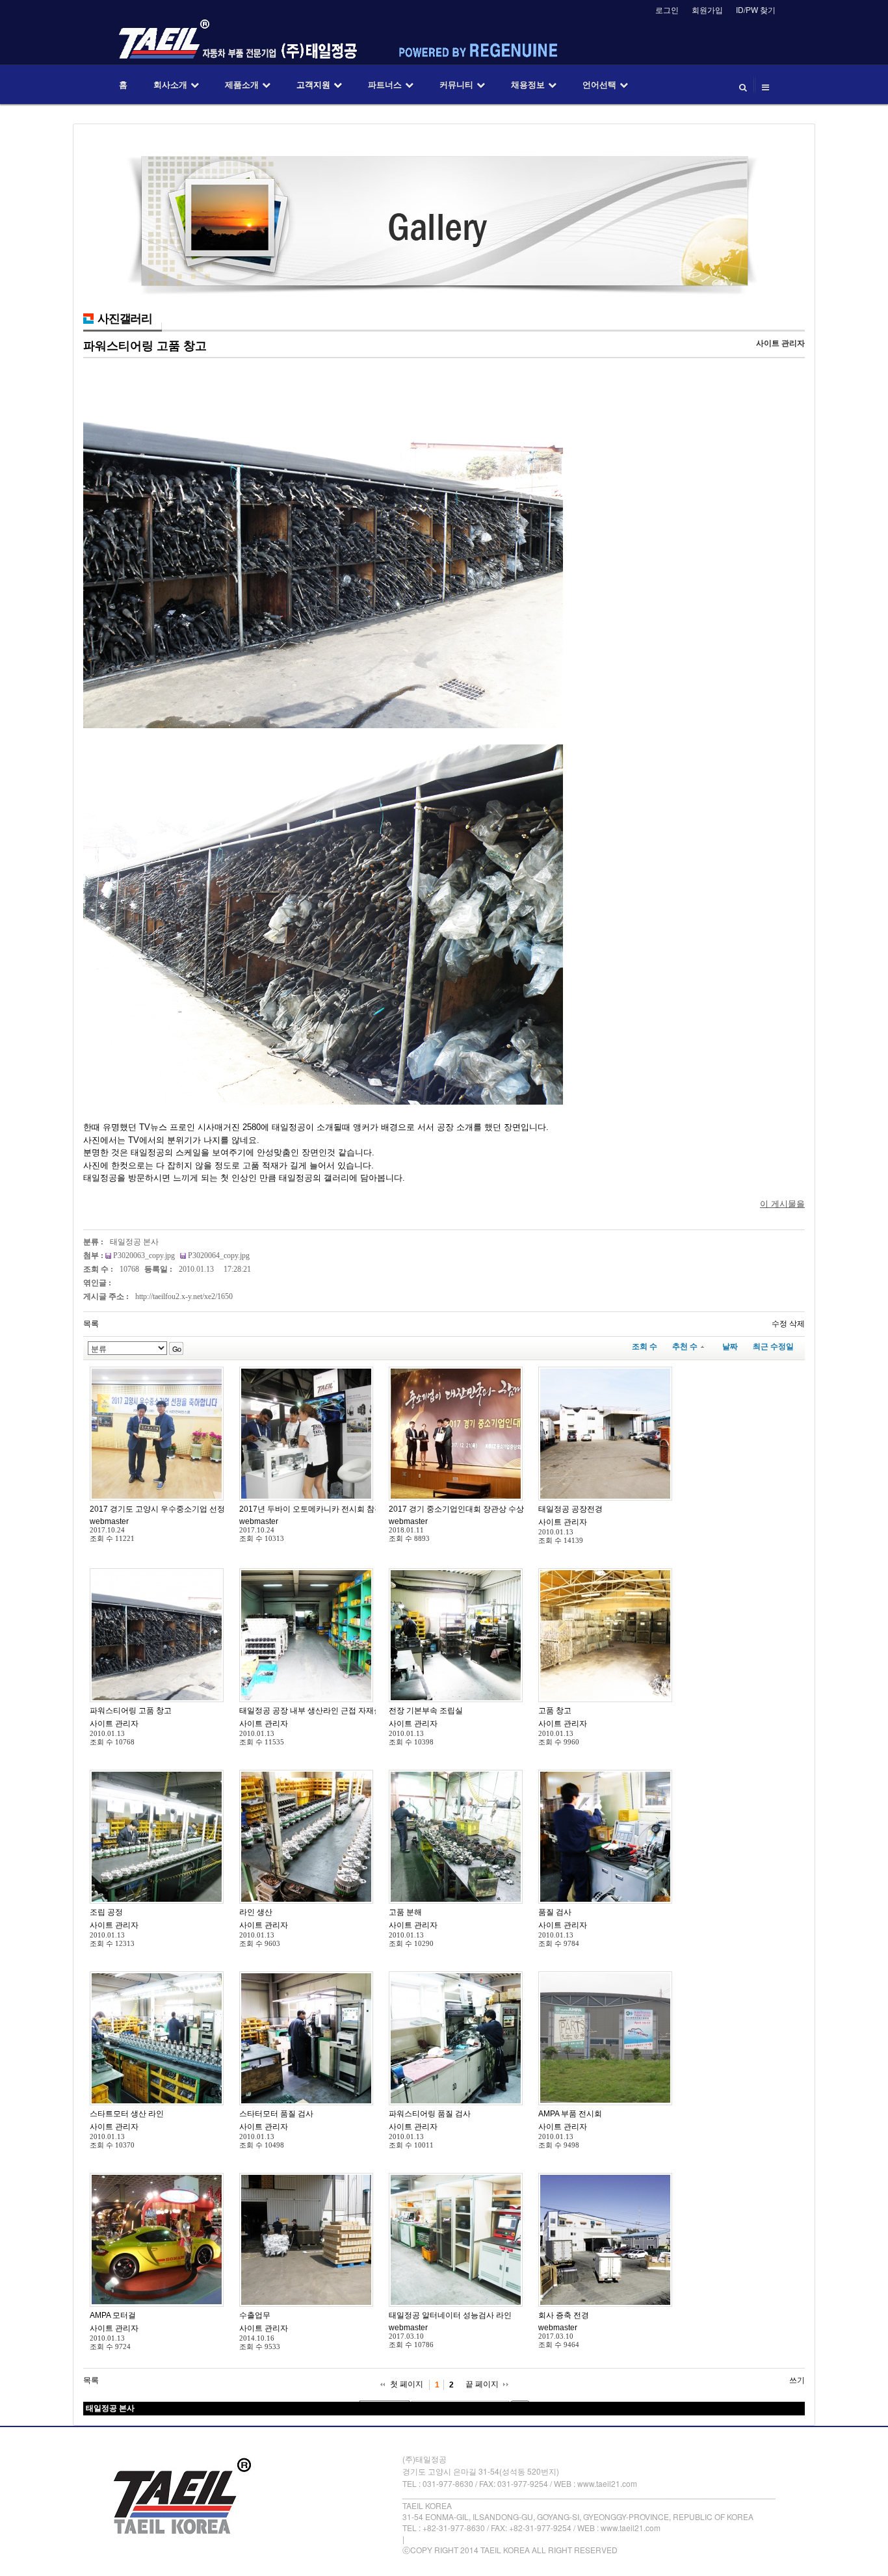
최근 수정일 (773, 1347)
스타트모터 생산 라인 (127, 2114)
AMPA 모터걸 (113, 2315)
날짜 (730, 1347)
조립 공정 (106, 1912)
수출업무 (255, 2315)
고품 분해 (405, 1912)
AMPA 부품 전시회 (570, 2114)
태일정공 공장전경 (570, 1509)
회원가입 (707, 9)
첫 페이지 (407, 2384)
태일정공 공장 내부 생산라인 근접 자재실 (310, 1711)
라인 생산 (256, 1912)
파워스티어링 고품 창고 (145, 346)
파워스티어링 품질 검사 (430, 2114)
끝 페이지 (482, 2384)
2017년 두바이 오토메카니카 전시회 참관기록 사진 (327, 1509)
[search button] (743, 85)
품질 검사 (555, 1912)
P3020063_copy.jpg (145, 1255)
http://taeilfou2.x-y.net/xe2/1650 (184, 1296)
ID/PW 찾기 (756, 9)
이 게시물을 (782, 1204)
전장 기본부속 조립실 (426, 1711)
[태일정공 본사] (157, 1434)
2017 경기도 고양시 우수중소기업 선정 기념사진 (174, 1509)
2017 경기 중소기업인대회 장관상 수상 (456, 1509)
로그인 (667, 9)
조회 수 (645, 1347)
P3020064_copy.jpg (219, 1255)
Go (176, 1348)
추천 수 (685, 1347)
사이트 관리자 (563, 1522)
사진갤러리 (125, 319)
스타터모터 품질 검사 (276, 2114)
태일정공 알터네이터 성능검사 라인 (450, 2315)
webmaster (109, 1521)
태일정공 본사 (134, 1242)
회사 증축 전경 (564, 2315)
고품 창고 (555, 1711)
